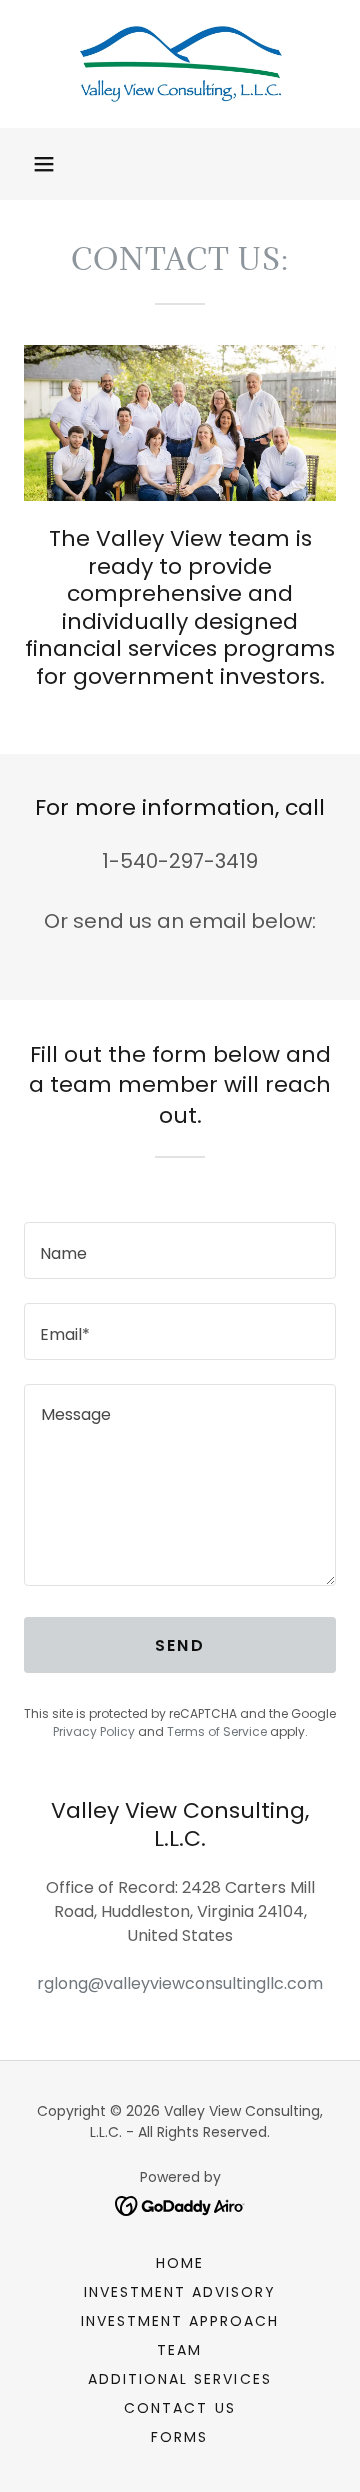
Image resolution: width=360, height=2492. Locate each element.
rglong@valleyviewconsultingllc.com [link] (180, 1983)
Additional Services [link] (179, 2379)
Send (180, 1645)
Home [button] (180, 2263)
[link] (180, 64)
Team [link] (179, 2350)
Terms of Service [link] (217, 1731)
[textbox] (180, 1250)
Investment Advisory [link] (180, 2292)
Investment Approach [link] (180, 2321)
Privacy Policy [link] (94, 1731)
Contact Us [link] (179, 2408)
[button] (44, 164)
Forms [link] (179, 2437)
